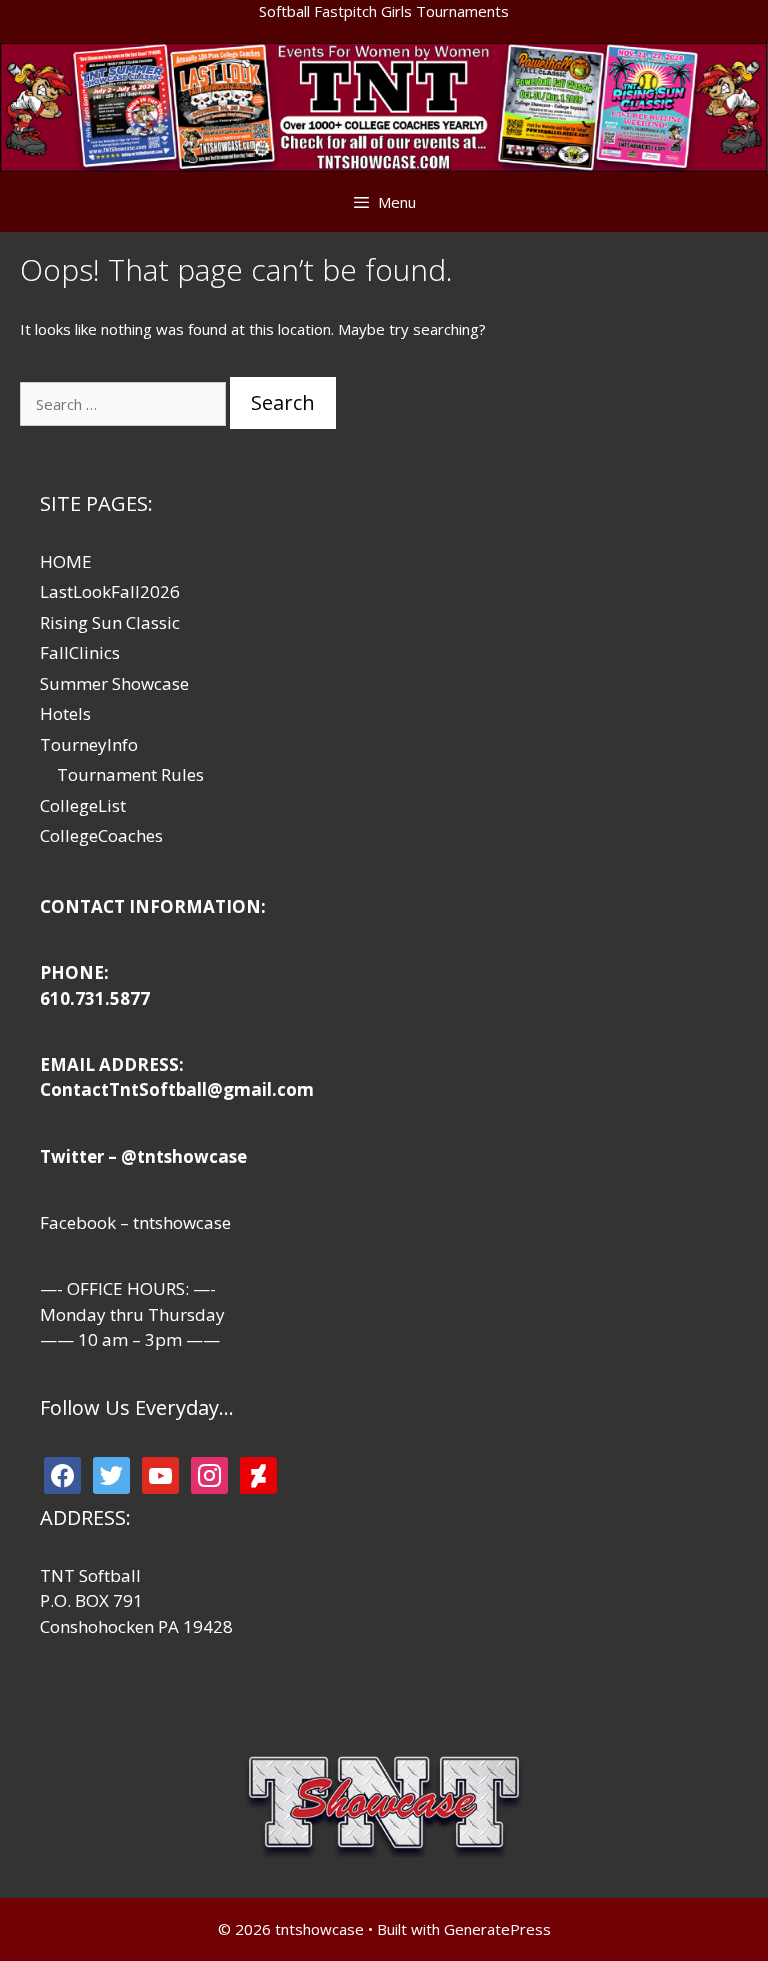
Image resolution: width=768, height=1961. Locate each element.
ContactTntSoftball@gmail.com (177, 1089)
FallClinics (80, 652)
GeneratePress (497, 1929)
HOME (66, 561)
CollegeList (83, 805)
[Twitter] (111, 1473)
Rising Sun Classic (110, 622)
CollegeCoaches (101, 835)
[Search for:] (125, 404)
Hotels (65, 713)
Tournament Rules (130, 774)
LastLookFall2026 (110, 591)
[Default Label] (160, 1473)
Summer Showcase (114, 683)
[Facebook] (62, 1473)
